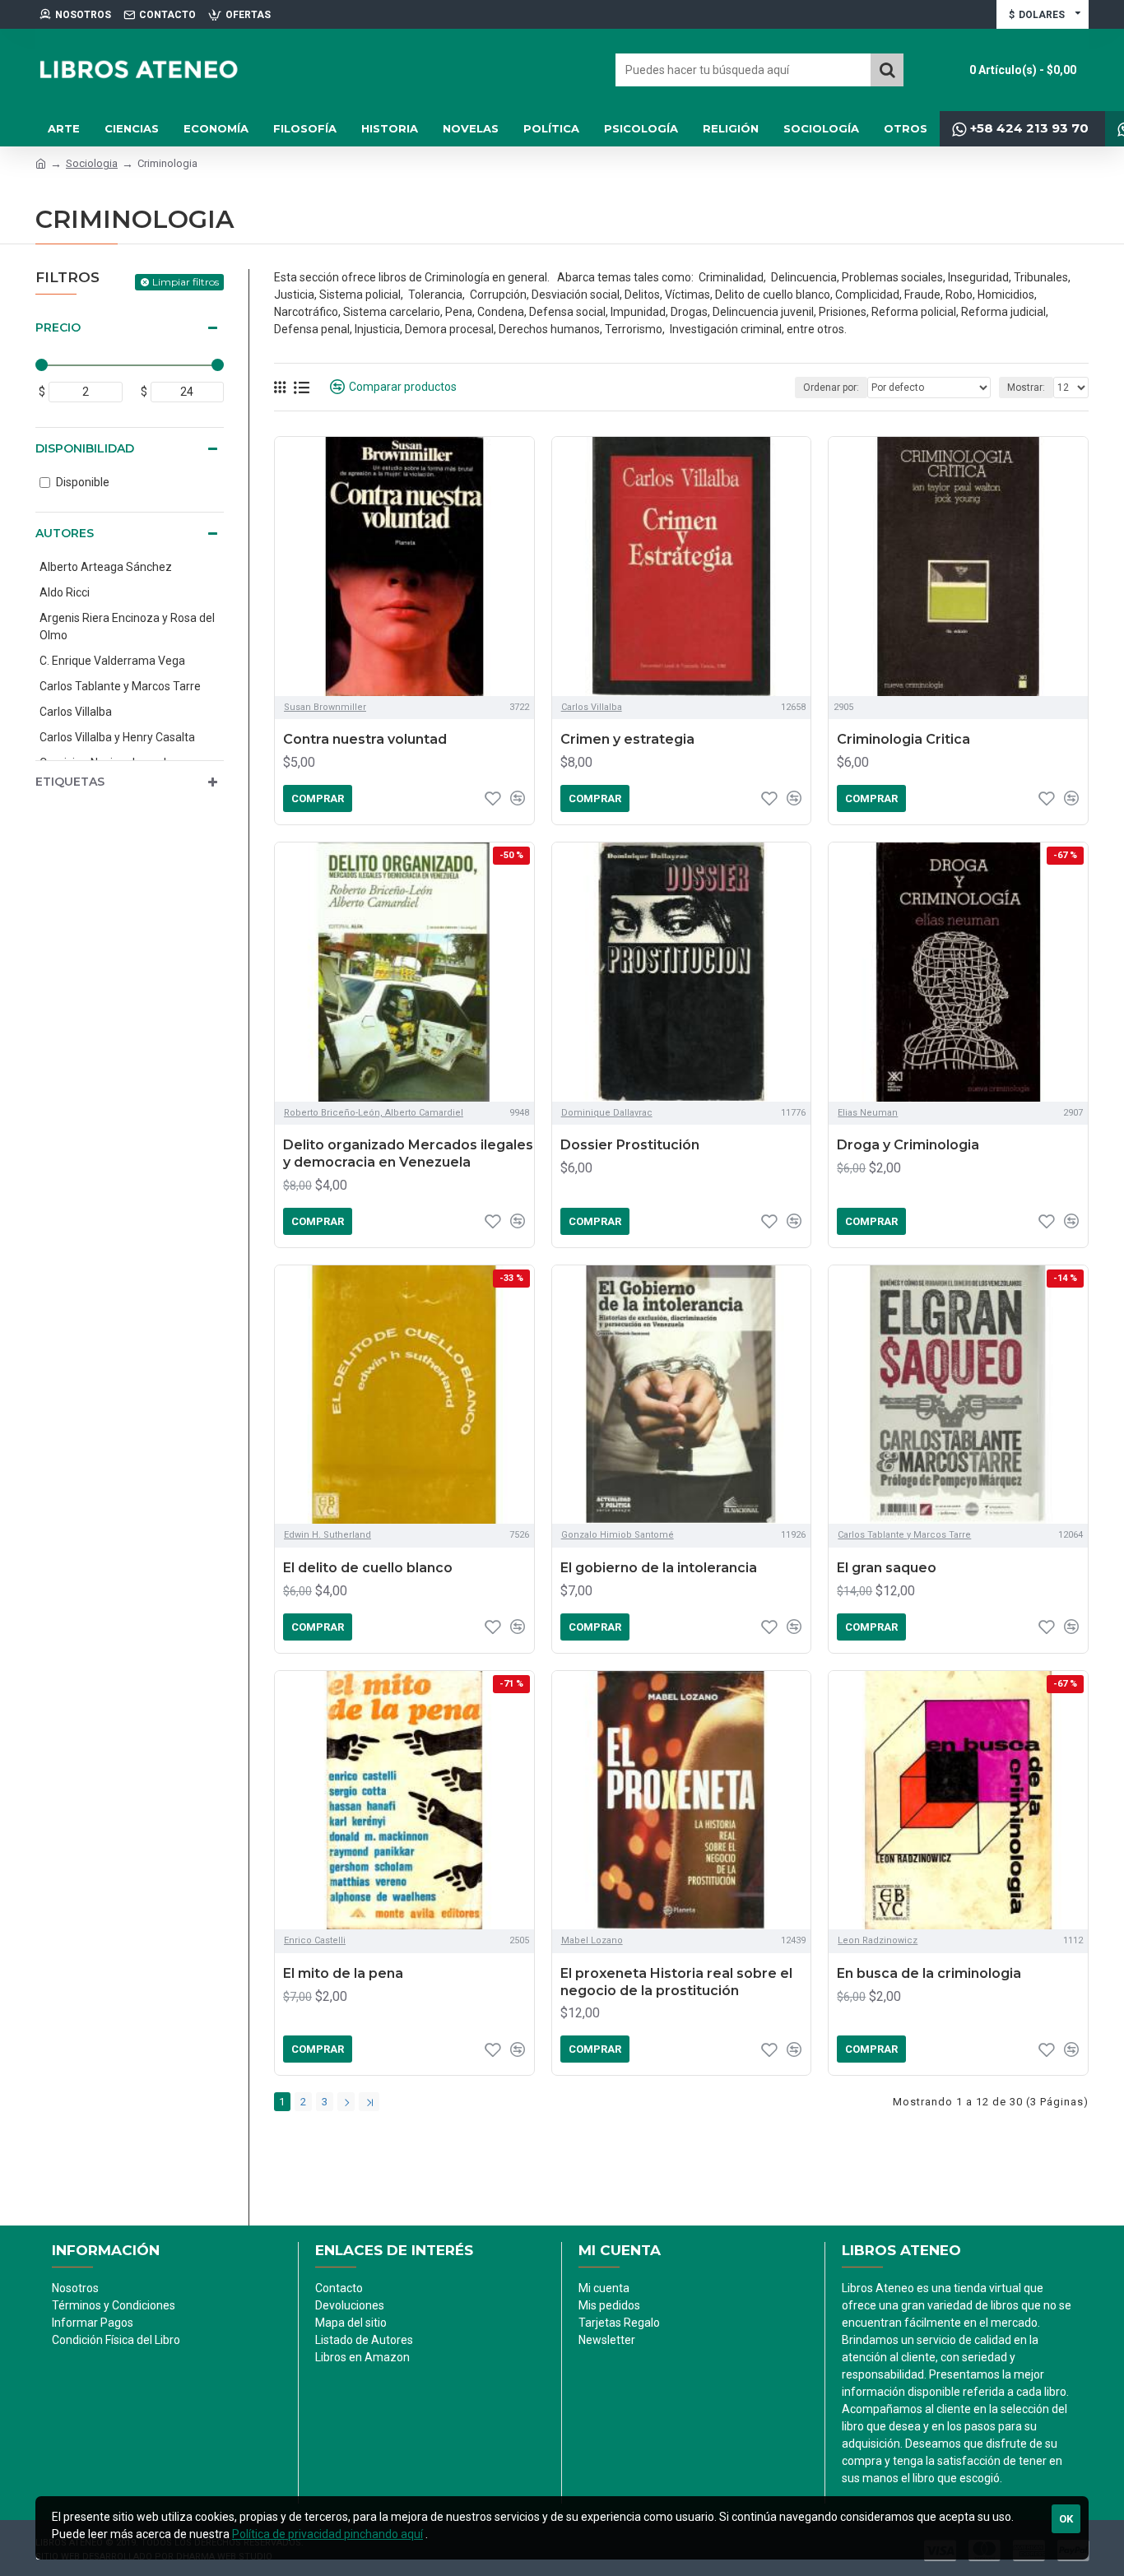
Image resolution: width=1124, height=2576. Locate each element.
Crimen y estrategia (627, 739)
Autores (65, 533)
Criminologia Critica (903, 739)
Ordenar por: (831, 388)
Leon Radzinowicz (878, 1940)
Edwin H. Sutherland (327, 1535)
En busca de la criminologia (929, 1973)
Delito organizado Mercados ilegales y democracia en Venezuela (408, 1153)
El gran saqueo (887, 1568)
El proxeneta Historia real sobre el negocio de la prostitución (676, 1982)
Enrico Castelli (315, 1940)
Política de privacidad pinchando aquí (327, 2534)
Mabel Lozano (592, 1940)
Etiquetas (70, 782)
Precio (58, 327)
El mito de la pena (343, 1973)
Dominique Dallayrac (607, 1113)
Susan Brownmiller (325, 707)
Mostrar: (1026, 388)
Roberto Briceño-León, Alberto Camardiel (374, 1113)
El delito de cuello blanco (368, 1568)
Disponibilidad (85, 448)
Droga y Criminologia (908, 1145)
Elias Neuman (868, 1113)
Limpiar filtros (186, 282)
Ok (1066, 2519)
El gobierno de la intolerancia (659, 1568)
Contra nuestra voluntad (365, 739)
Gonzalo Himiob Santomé (618, 1535)
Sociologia (92, 163)
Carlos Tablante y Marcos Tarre (904, 1535)
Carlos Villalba (592, 707)
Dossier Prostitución (630, 1145)
